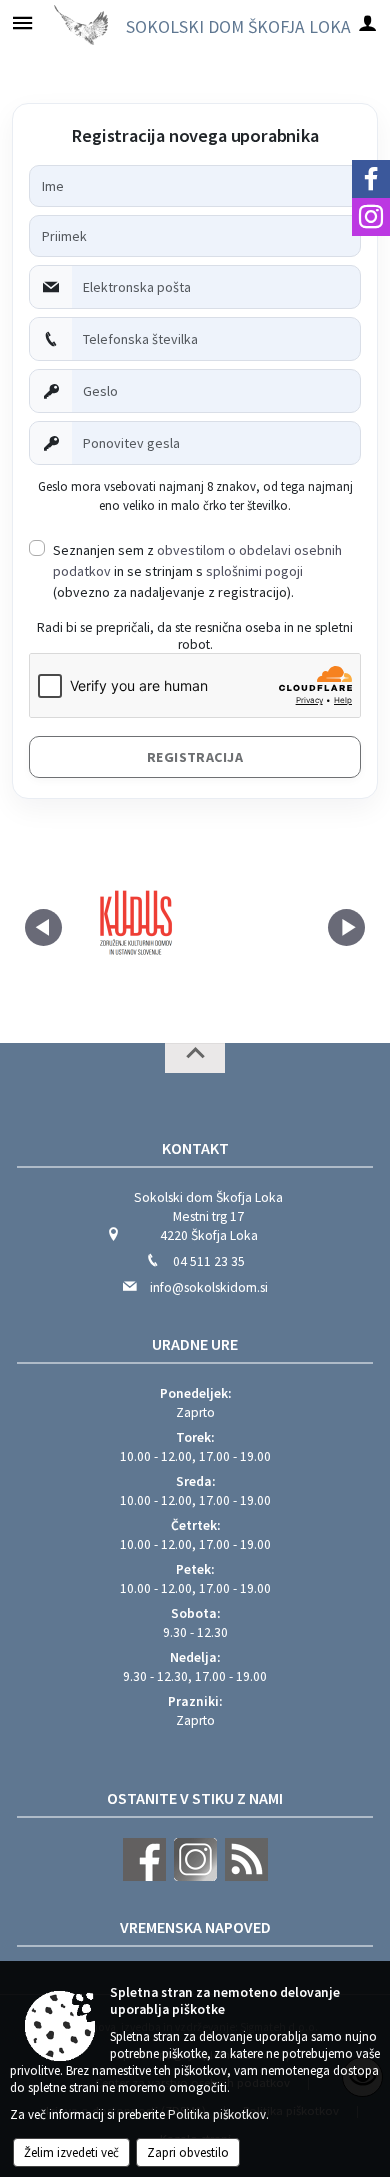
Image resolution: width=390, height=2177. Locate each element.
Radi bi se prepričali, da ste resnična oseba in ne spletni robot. (195, 636)
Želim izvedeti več (71, 2152)
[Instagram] (371, 217)
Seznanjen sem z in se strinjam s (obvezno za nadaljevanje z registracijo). (197, 571)
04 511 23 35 (209, 1261)
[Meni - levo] (22, 22)
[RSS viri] (244, 1876)
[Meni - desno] (367, 22)
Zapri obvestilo (188, 2152)
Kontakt (195, 1148)
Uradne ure (195, 1344)
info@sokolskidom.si (209, 1287)
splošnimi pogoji (254, 571)
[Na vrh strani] (195, 1058)
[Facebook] (371, 179)
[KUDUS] (134, 924)
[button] (43, 927)
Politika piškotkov (217, 2114)
